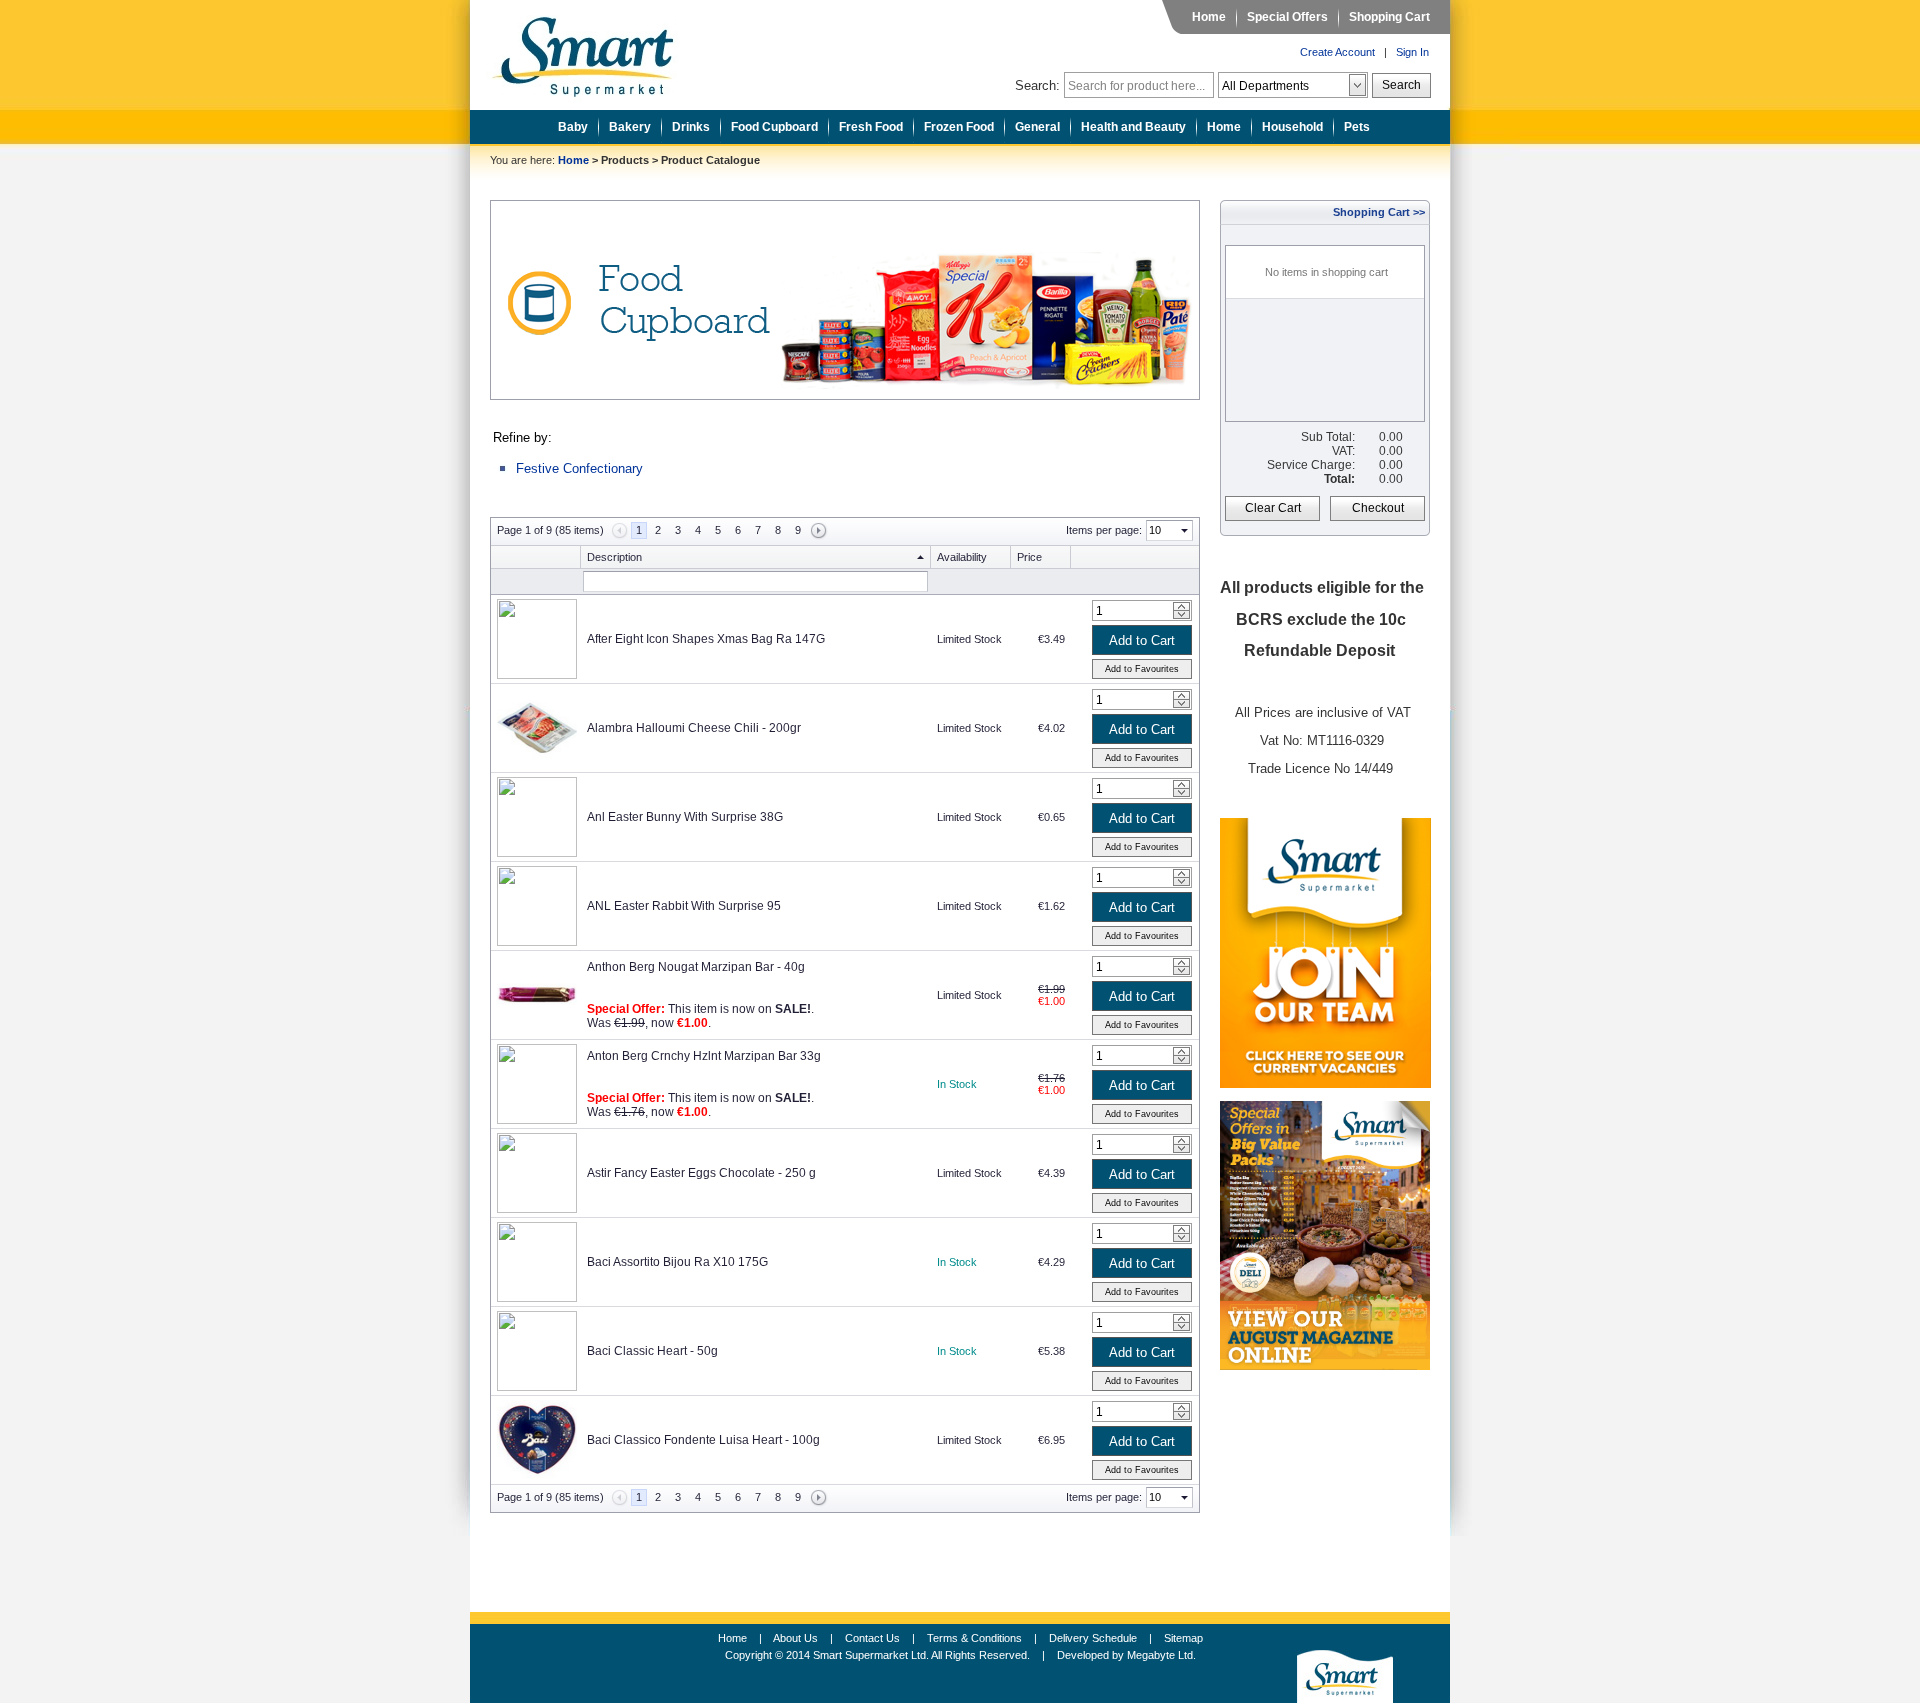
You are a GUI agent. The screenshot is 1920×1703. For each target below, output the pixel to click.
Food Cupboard (774, 127)
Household (1292, 127)
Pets (1357, 127)
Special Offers (1287, 17)
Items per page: (1104, 530)
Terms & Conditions (974, 1638)
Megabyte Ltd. (1161, 1655)
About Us (795, 1638)
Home (1209, 17)
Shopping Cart (1389, 17)
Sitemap (1183, 1638)
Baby (573, 127)
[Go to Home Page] (598, 51)
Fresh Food (871, 127)
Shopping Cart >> (1379, 212)
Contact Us (872, 1638)
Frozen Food (959, 127)
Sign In (1412, 52)
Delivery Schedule (1093, 1638)
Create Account (1337, 52)
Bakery (630, 127)
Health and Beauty (1133, 127)
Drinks (691, 127)
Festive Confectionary (579, 468)
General (1037, 127)
